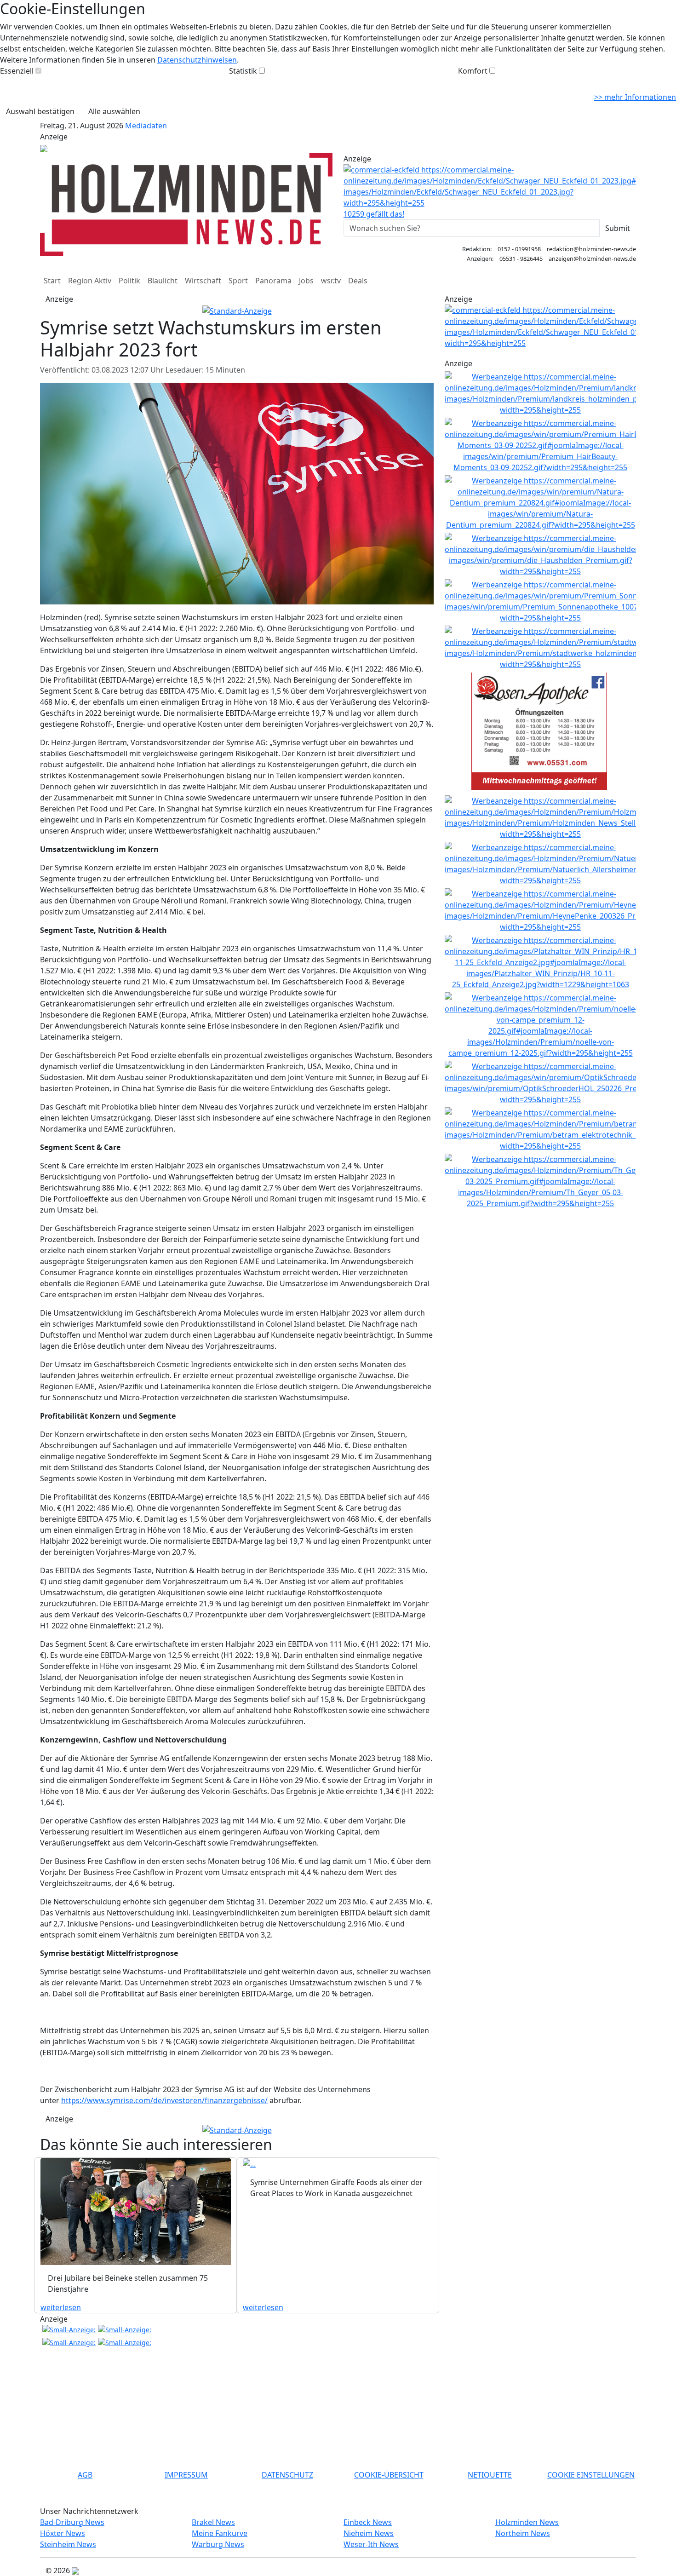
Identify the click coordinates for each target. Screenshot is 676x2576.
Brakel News (213, 2522)
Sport (238, 281)
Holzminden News (527, 2522)
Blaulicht (163, 281)
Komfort (473, 71)
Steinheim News (68, 2544)
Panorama (273, 281)
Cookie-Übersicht (389, 2475)
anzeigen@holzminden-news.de (592, 259)
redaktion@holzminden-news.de (591, 249)
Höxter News (63, 2533)
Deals (358, 281)
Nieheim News (369, 2533)
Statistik (243, 71)
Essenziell (17, 71)
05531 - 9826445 (521, 259)
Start (52, 281)
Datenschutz (287, 2475)
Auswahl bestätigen (40, 111)
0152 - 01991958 (519, 249)
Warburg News (218, 2544)
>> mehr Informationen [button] (635, 97)
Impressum (186, 2475)
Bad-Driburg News (72, 2522)
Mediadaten (146, 126)
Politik (129, 281)
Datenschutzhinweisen (197, 60)
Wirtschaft (203, 281)
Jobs (306, 281)
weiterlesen (61, 2307)
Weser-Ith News (371, 2544)
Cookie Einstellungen (591, 2475)
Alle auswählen (114, 111)
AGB (85, 2475)
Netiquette (490, 2475)
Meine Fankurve (220, 2533)
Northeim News (523, 2533)
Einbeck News (368, 2522)
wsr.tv (331, 281)
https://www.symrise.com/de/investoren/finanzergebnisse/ (164, 2100)
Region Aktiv (90, 281)
